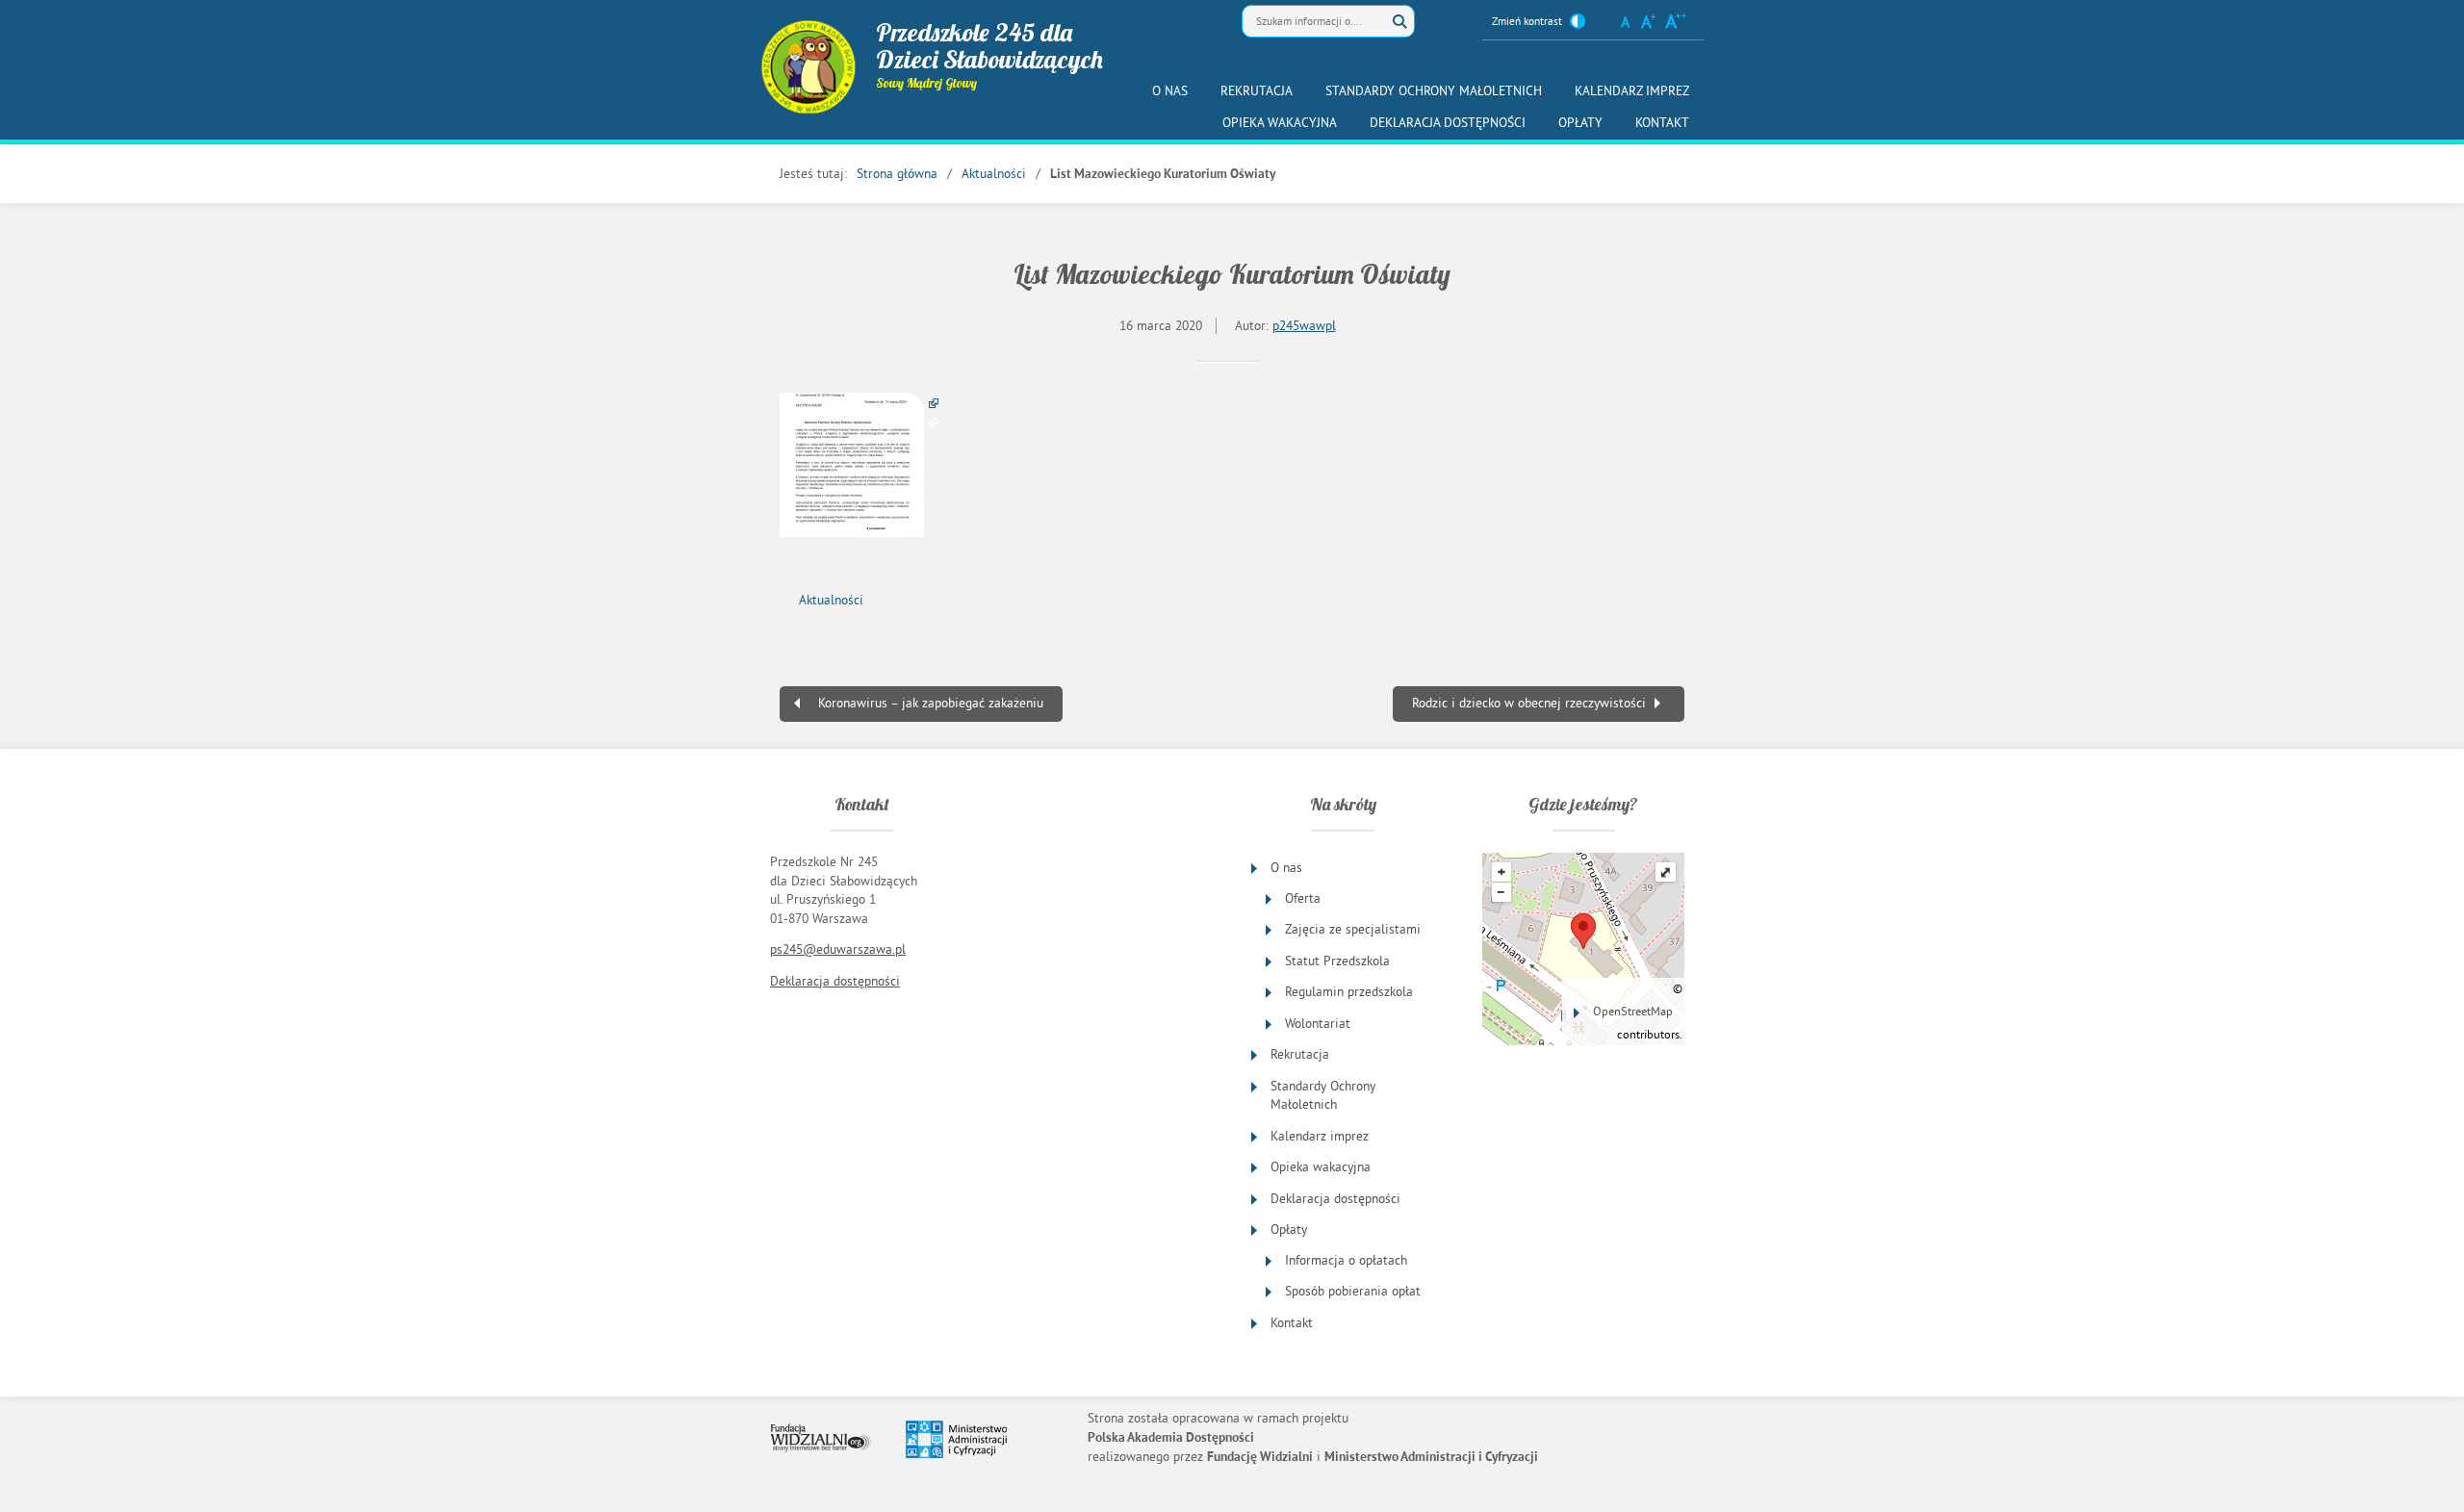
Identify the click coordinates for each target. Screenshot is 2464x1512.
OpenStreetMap (1633, 1011)
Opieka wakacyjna (1280, 123)
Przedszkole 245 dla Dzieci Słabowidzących (989, 46)
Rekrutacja (1257, 91)
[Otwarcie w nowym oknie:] (859, 465)
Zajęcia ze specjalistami (1353, 929)
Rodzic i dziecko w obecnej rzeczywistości (1529, 703)
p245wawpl (1304, 326)
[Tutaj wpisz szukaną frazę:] (1314, 21)
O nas (1170, 91)
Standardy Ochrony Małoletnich (1434, 91)
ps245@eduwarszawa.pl (838, 949)
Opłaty (1580, 123)
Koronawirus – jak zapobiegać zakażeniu (931, 703)
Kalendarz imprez (1632, 91)
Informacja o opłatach (1346, 1260)
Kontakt (1662, 123)
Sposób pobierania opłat (1353, 1291)
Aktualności (994, 174)
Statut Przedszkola (1337, 961)
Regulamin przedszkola (1349, 992)
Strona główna (897, 174)
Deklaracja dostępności (1448, 123)
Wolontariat (1318, 1024)
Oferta (1303, 898)
